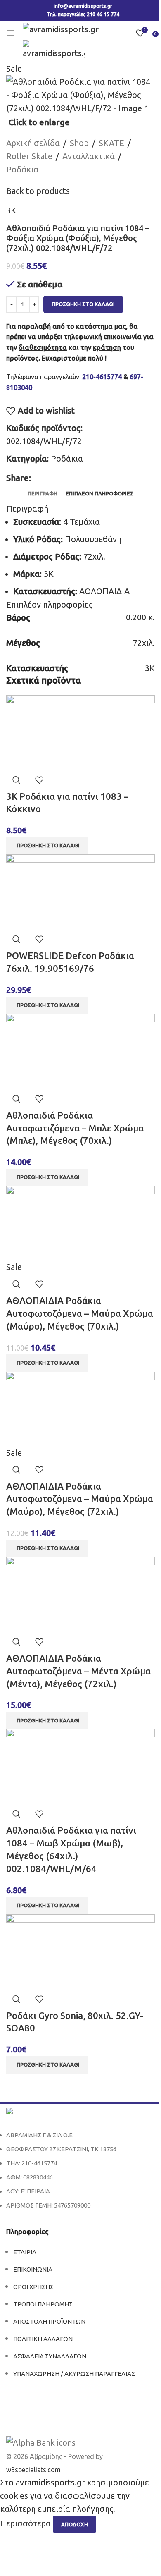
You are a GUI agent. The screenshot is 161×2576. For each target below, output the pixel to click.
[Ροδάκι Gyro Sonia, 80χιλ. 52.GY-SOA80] (80, 1951)
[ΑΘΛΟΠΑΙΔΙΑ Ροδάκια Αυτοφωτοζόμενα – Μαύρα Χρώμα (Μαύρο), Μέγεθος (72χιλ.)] (80, 1408)
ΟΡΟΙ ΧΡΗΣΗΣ (33, 2287)
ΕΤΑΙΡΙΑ (25, 2252)
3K (11, 210)
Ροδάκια (22, 169)
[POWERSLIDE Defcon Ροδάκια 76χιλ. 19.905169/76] (80, 891)
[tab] (43, 493)
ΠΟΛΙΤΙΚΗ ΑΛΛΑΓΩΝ (43, 2339)
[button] (47, 846)
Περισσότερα (26, 2524)
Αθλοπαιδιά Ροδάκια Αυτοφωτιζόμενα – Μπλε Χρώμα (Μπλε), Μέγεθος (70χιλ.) (75, 1128)
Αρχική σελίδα (33, 143)
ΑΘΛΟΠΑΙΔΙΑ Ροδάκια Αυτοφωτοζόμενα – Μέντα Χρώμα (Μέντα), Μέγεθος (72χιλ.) (78, 1671)
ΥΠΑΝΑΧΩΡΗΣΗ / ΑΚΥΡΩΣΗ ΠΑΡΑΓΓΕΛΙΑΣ (74, 2374)
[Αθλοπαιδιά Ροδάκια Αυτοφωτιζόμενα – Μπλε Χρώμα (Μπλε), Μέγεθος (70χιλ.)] (80, 1050)
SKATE (111, 143)
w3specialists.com (33, 2470)
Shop (79, 143)
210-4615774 (102, 377)
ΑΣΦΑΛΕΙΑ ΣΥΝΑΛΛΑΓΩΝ (50, 2356)
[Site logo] (61, 28)
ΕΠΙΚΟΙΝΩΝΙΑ (33, 2269)
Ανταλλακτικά (89, 156)
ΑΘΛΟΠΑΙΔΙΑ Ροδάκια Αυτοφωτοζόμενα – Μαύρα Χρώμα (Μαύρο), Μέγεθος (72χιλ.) (80, 1499)
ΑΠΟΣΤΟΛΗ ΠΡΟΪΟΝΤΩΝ (49, 2321)
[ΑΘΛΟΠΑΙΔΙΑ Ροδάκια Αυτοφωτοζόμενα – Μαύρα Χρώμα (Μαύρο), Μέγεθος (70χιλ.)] (80, 1222)
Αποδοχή (75, 2524)
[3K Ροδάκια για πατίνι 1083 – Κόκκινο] (80, 731)
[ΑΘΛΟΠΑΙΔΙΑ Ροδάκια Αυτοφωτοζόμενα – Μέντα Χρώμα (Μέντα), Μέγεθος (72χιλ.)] (80, 1593)
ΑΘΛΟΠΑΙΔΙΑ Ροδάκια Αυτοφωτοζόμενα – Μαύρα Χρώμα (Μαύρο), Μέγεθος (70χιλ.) (80, 1313)
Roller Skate (29, 156)
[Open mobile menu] (10, 33)
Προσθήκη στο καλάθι (83, 304)
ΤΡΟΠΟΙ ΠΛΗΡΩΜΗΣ (43, 2304)
